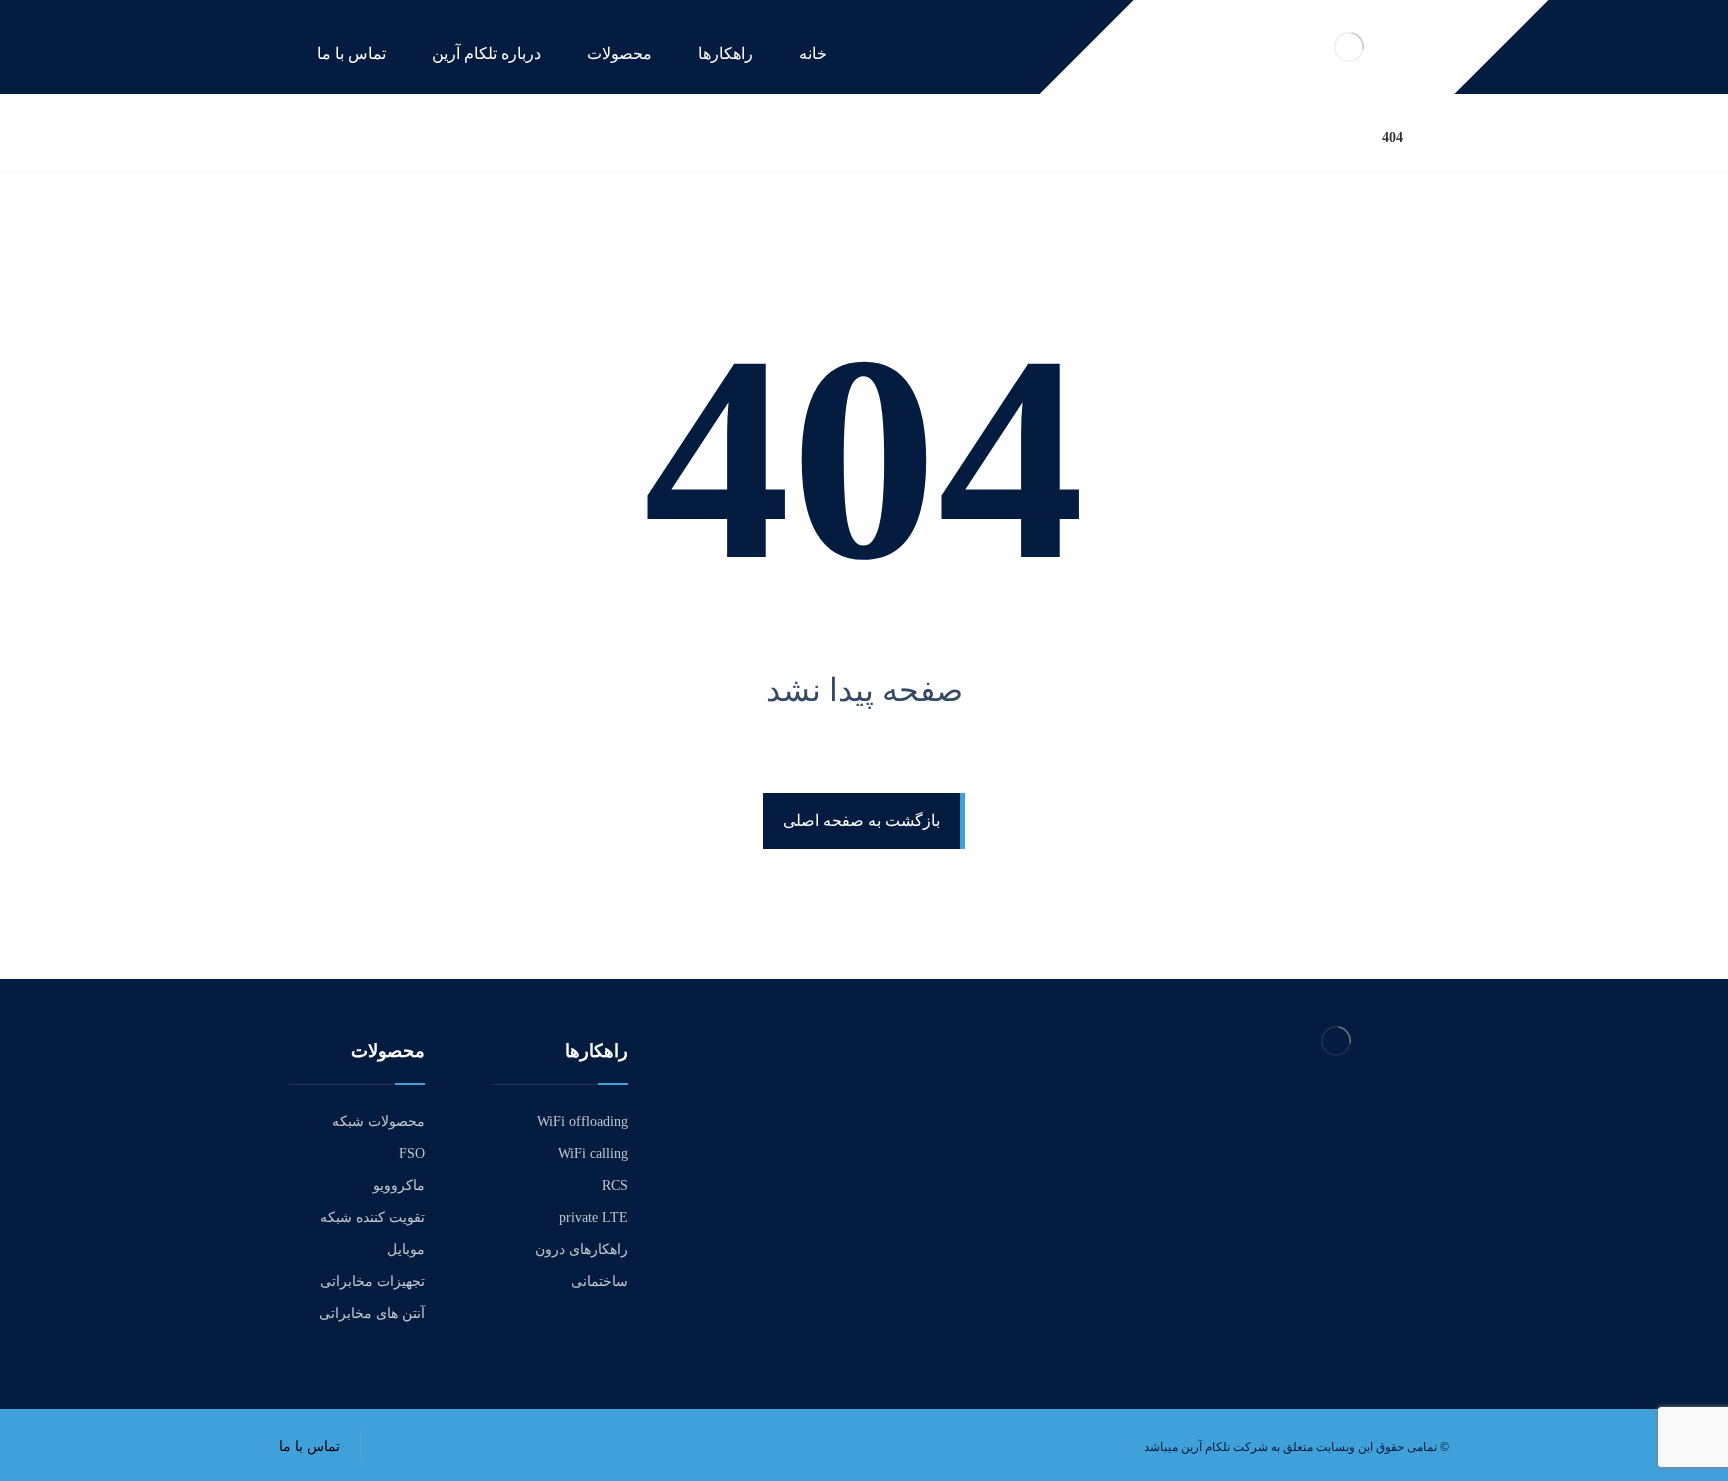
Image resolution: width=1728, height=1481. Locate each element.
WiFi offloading (582, 1121)
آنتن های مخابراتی (372, 1313)
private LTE (593, 1217)
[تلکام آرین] (1443, 137)
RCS (615, 1185)
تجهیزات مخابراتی (372, 1281)
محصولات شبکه (378, 1121)
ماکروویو (399, 1185)
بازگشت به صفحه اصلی (861, 820)
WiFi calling (593, 1153)
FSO (412, 1153)
